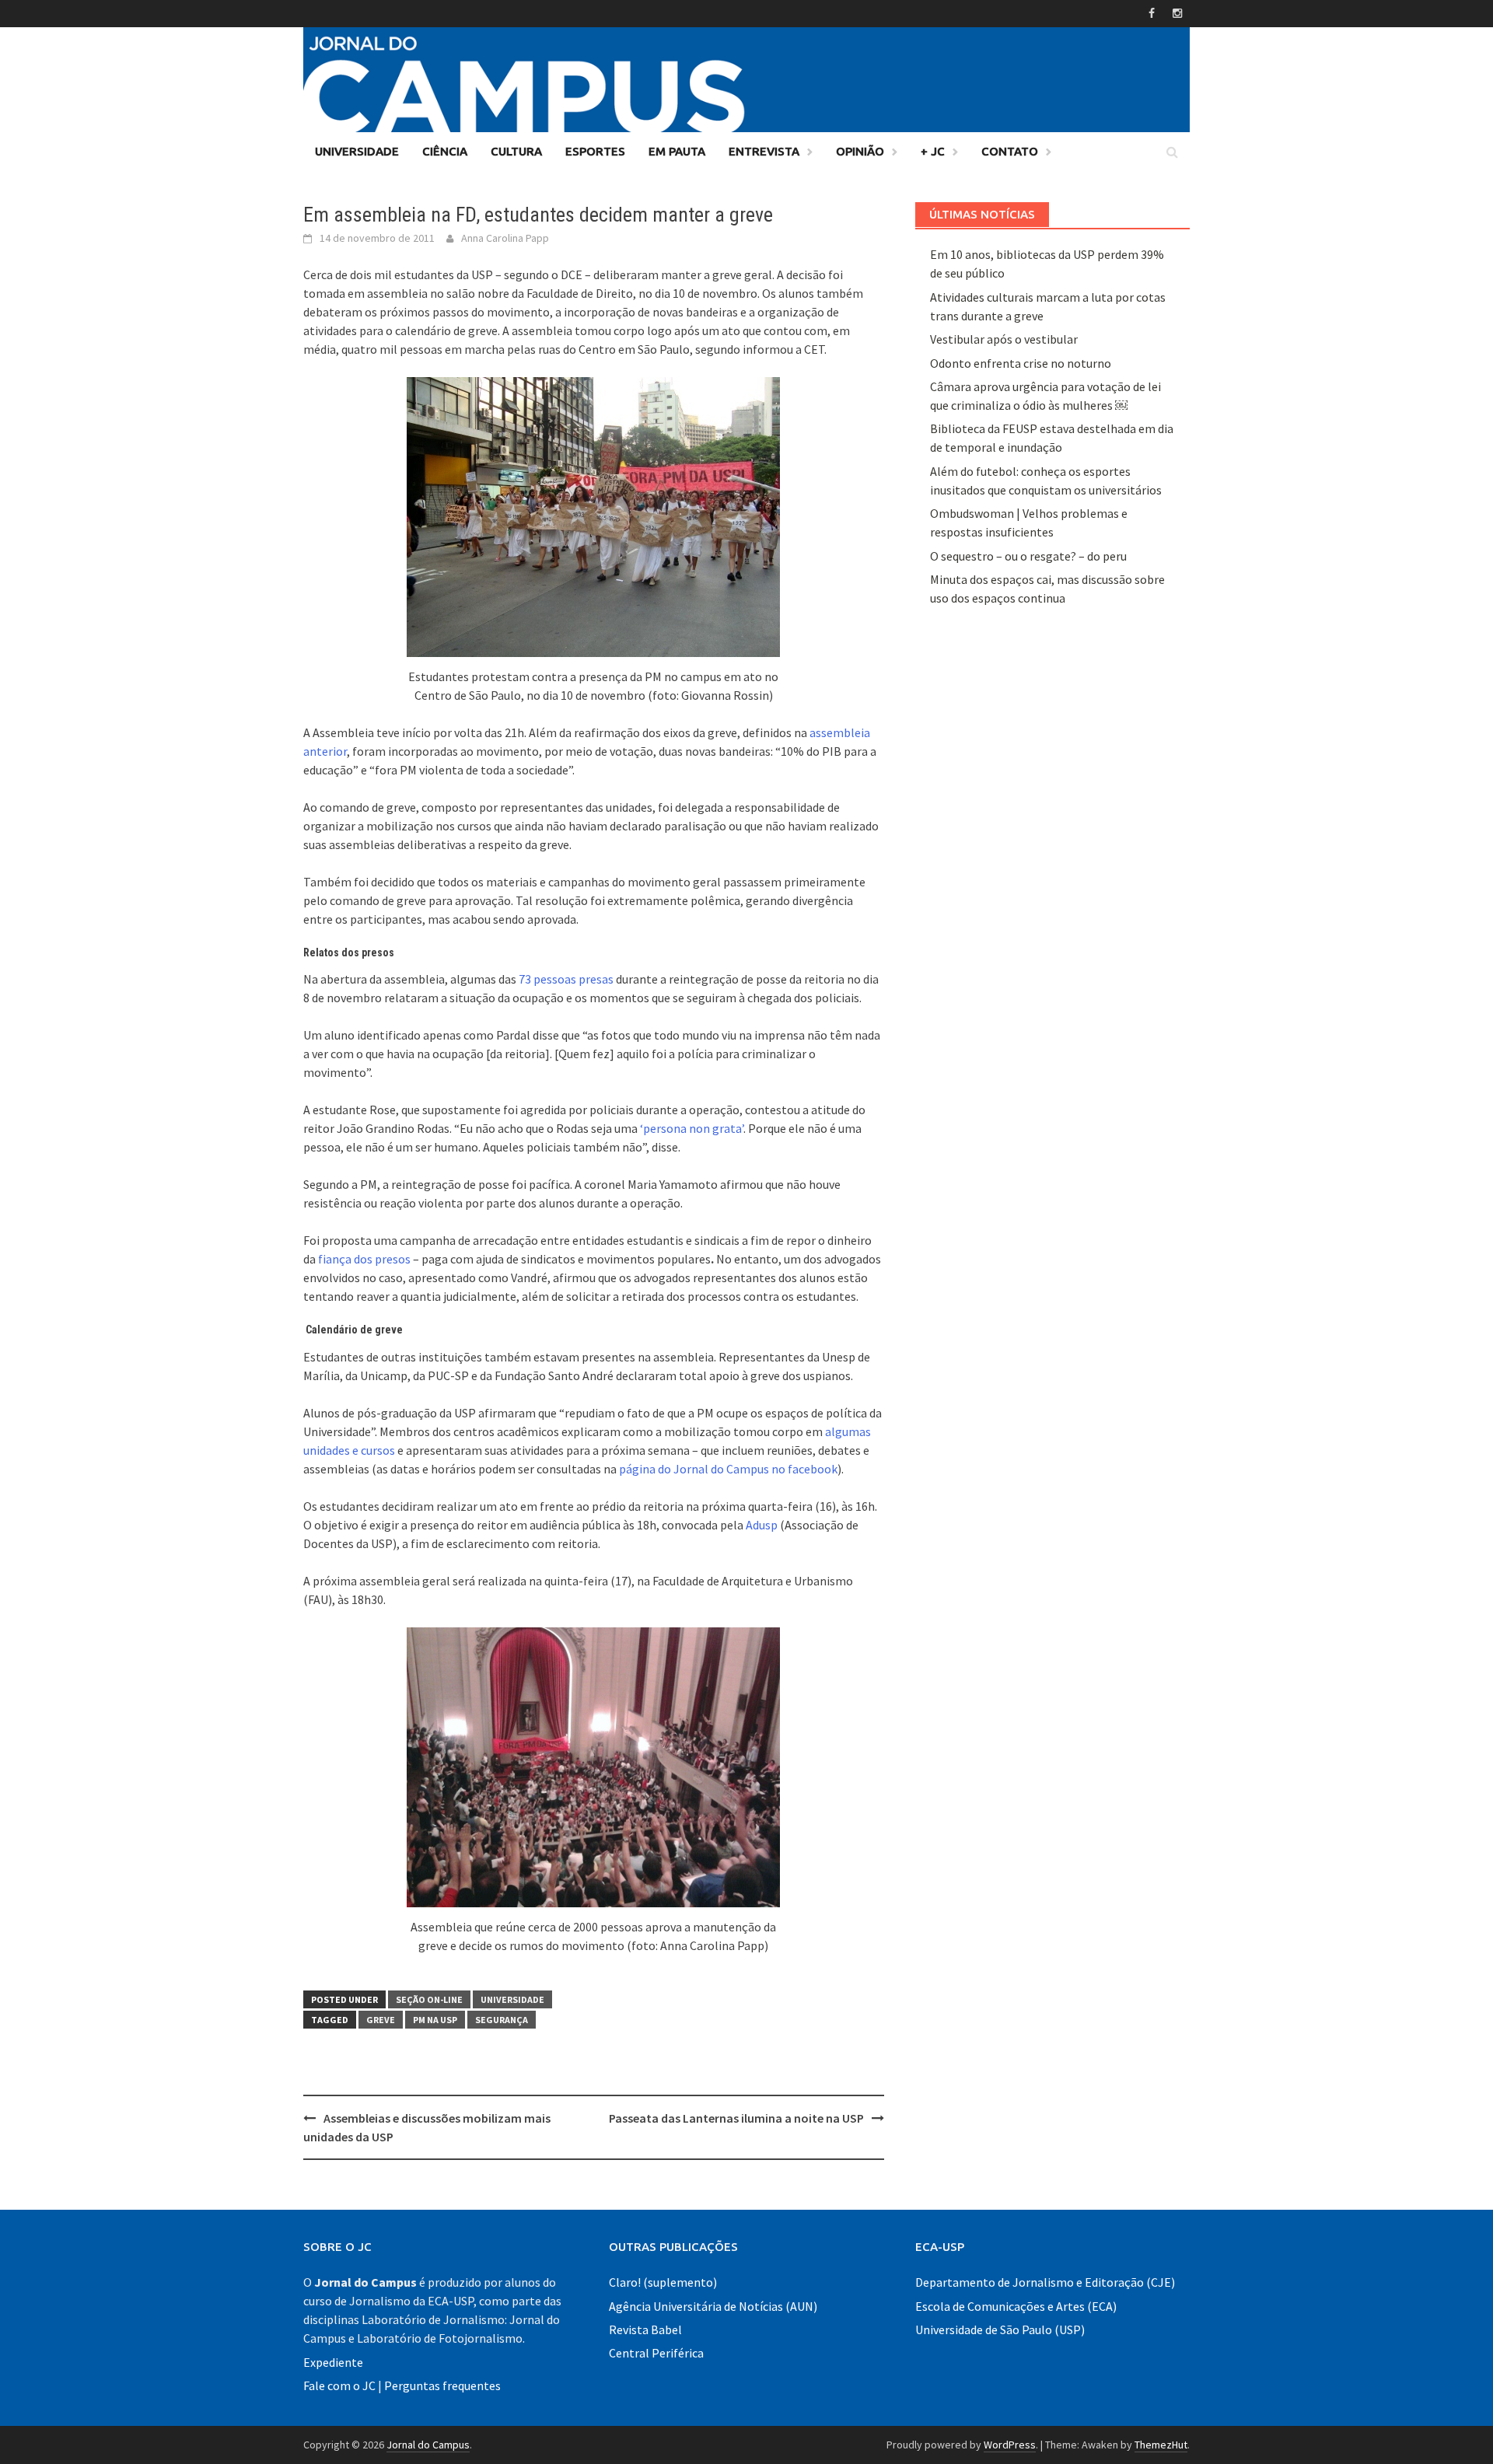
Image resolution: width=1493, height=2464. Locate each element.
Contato (1010, 151)
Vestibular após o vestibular (1004, 339)
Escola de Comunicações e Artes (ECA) (1016, 2306)
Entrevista (764, 151)
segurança (502, 2020)
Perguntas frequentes (442, 2385)
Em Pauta (677, 151)
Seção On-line (429, 1999)
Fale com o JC (339, 2385)
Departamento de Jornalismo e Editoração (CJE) (1045, 2282)
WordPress (1010, 2445)
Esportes (595, 151)
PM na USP (435, 2020)
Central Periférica (656, 2353)
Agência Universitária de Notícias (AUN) (713, 2306)
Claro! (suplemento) (663, 2282)
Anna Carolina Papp (505, 238)
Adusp (762, 1525)
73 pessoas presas (566, 979)
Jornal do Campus (428, 2445)
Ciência (445, 151)
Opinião (860, 151)
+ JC (933, 151)
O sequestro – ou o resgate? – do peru (1028, 556)
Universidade (357, 151)
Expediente (333, 2362)
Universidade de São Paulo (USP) (1000, 2329)
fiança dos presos (364, 1259)
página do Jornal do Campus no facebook (728, 1469)
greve (381, 2020)
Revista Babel (645, 2329)
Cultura (516, 151)
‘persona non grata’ (692, 1128)
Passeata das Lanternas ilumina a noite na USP (736, 2118)
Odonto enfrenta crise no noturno (1021, 363)
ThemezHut (1161, 2445)
